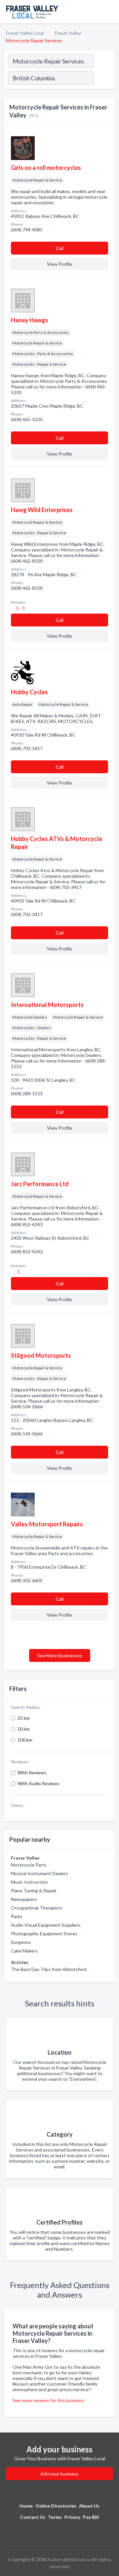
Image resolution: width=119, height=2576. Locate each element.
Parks (17, 1916)
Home (26, 2506)
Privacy (72, 2517)
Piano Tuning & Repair (34, 1891)
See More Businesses (60, 1655)
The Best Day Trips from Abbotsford (49, 1969)
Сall (60, 248)
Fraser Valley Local (25, 33)
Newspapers (24, 1899)
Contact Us (33, 2517)
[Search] (104, 79)
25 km (24, 1718)
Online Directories (56, 2506)
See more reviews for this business (49, 2400)
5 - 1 (20, 608)
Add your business (59, 2474)
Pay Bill (91, 2517)
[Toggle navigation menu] (110, 12)
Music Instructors (29, 1882)
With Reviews (32, 1772)
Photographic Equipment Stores (44, 1933)
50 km (24, 1729)
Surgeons (21, 1942)
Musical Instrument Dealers (40, 1873)
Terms (55, 2517)
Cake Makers (24, 1951)
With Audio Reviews (39, 1783)
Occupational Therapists (37, 1908)
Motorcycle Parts (29, 1865)
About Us (89, 2506)
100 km (25, 1740)
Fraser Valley (68, 33)
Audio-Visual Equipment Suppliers (46, 1925)
